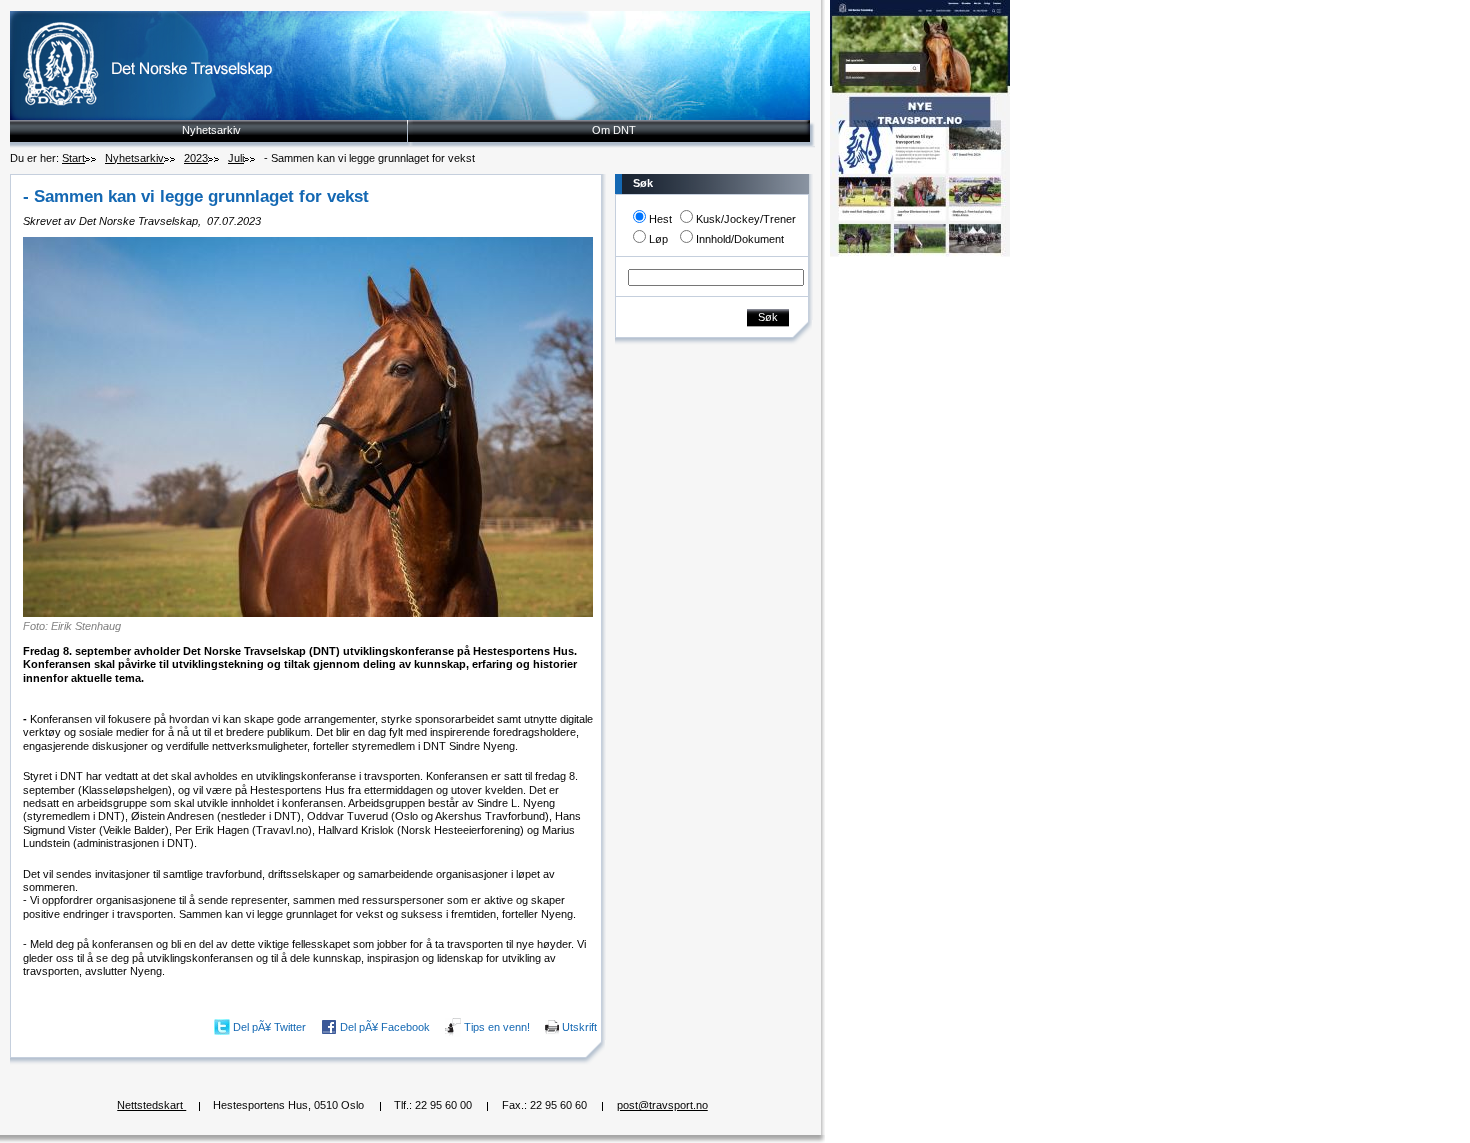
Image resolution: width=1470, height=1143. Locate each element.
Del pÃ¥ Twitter (269, 1026)
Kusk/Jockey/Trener (746, 219)
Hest (660, 219)
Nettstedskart (151, 1105)
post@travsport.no (662, 1105)
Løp (658, 239)
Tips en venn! (497, 1026)
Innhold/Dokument (740, 239)
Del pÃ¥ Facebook (385, 1026)
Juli (236, 158)
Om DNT (614, 130)
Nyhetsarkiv (211, 130)
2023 (196, 158)
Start (73, 158)
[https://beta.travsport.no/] (920, 253)
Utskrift (579, 1026)
